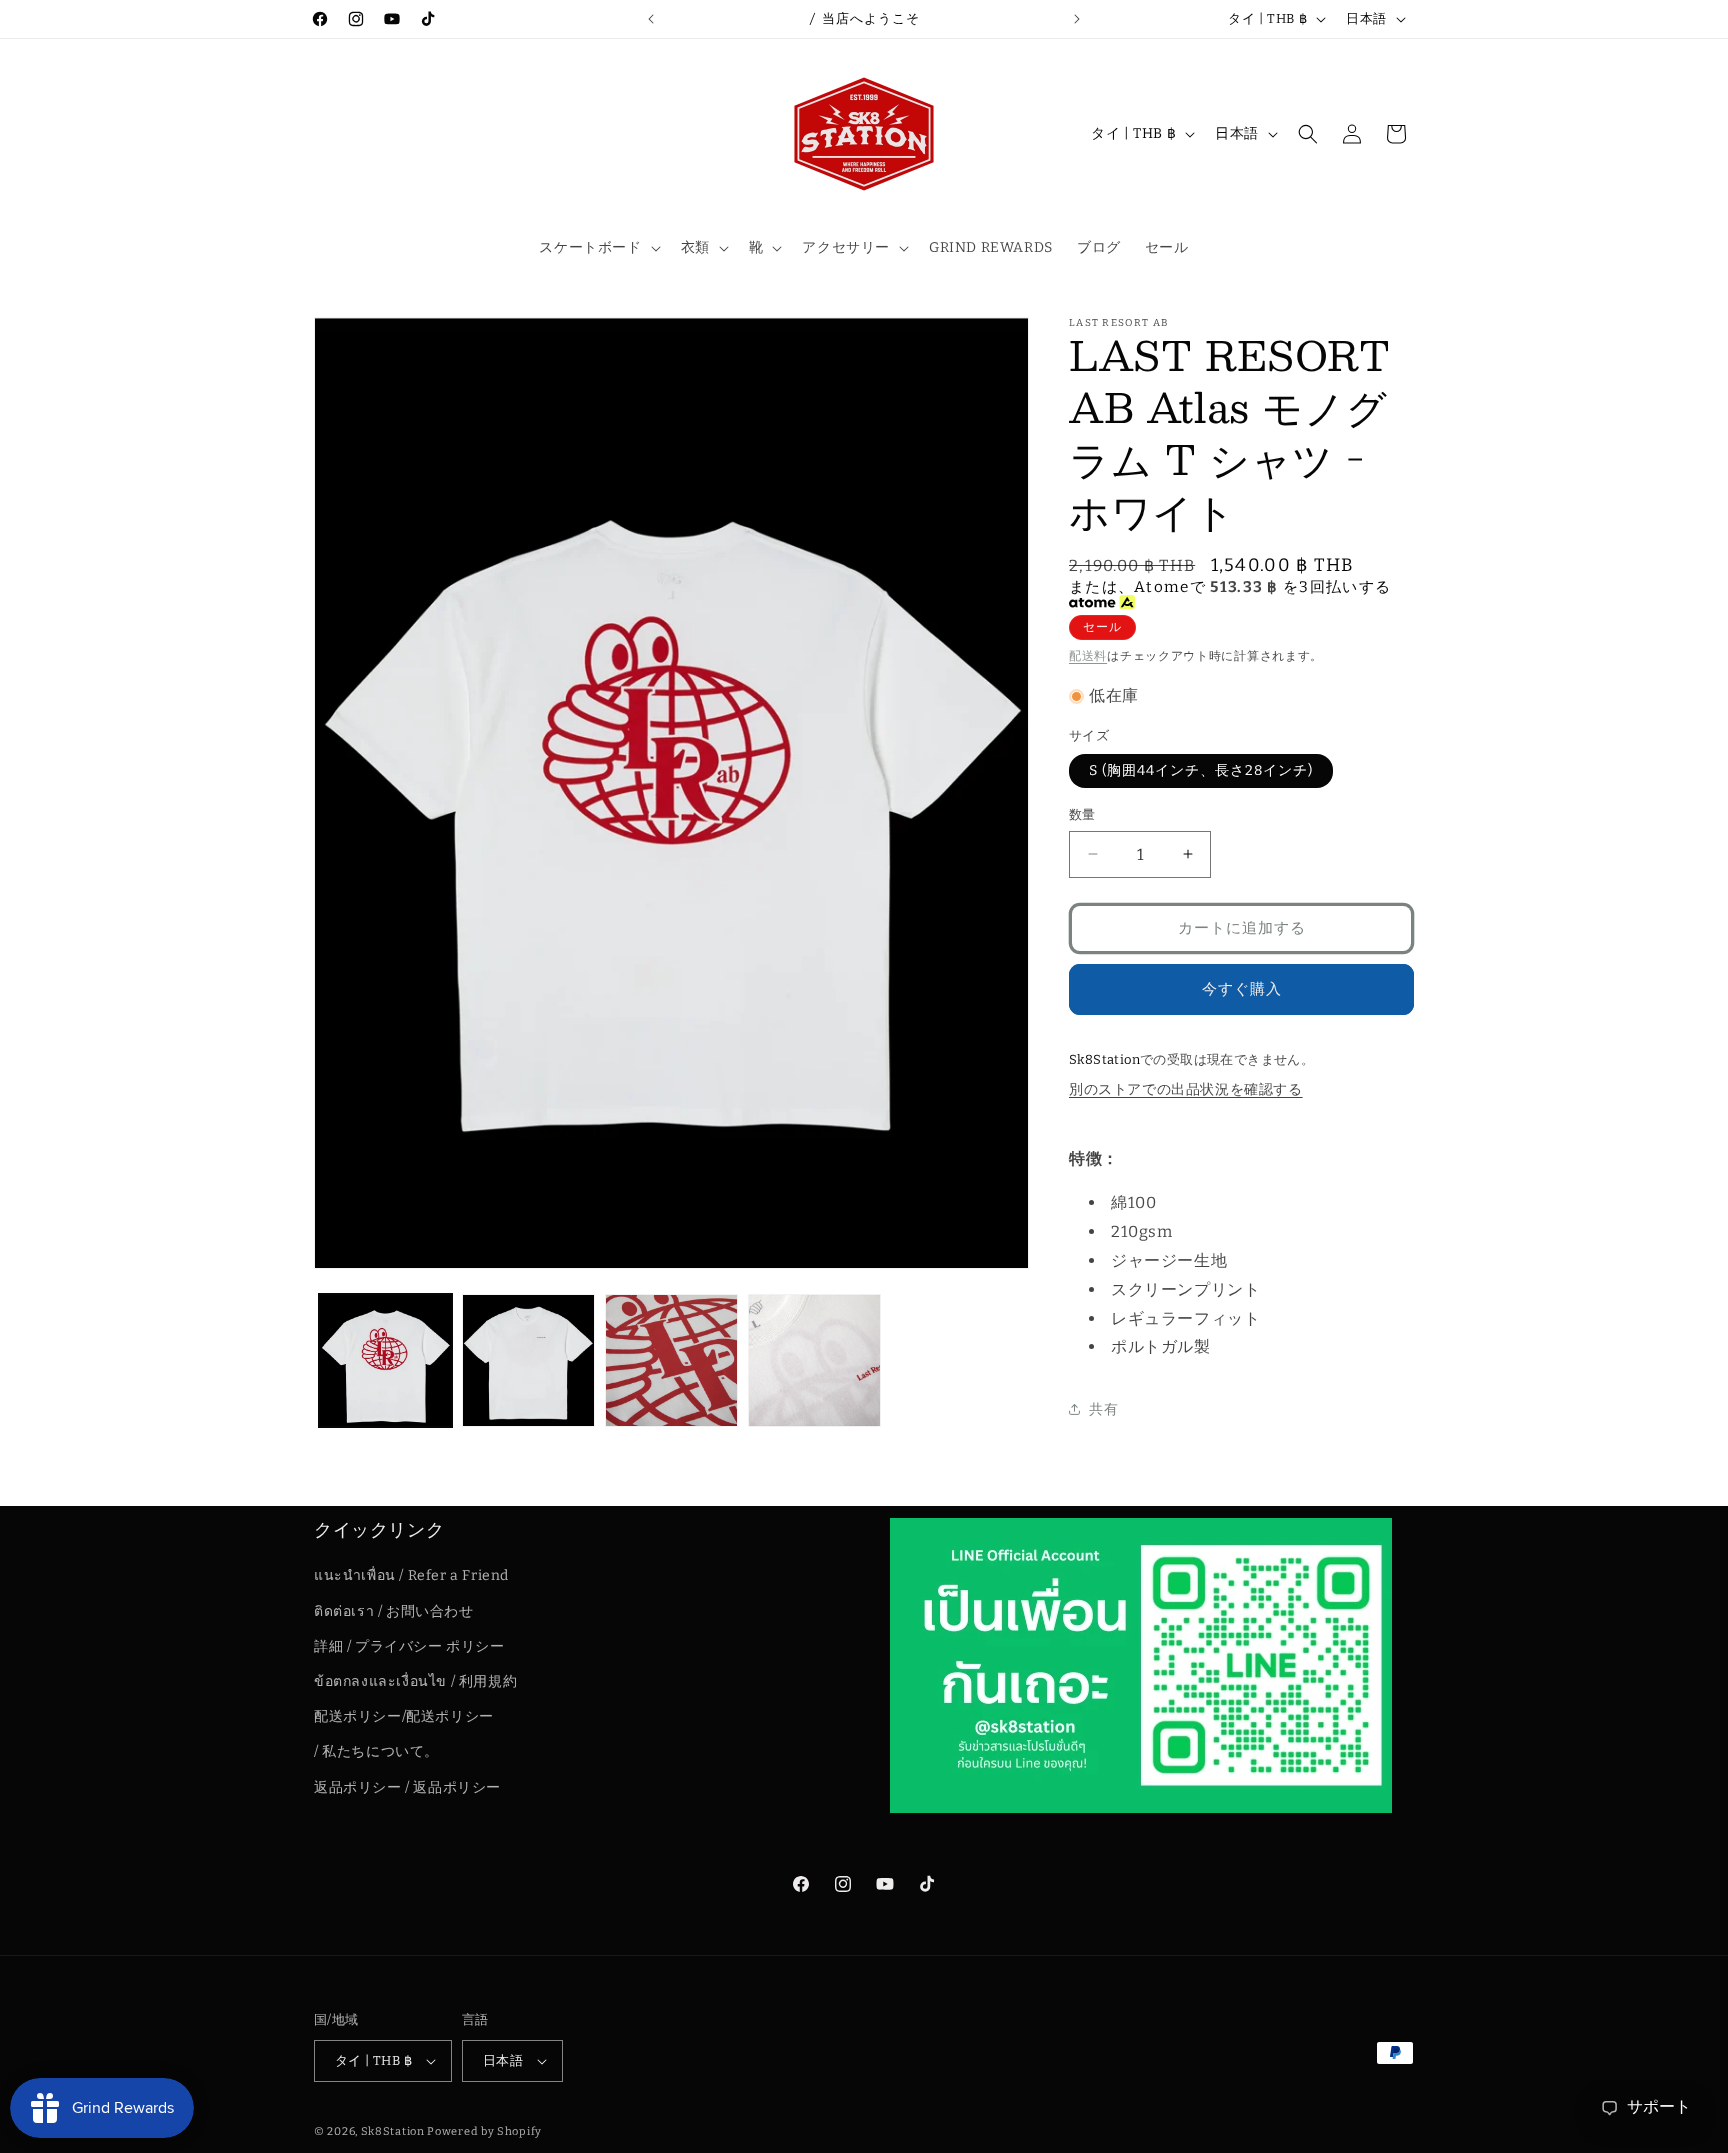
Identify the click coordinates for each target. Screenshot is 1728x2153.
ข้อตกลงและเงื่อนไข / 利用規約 (415, 1681)
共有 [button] (1103, 1409)
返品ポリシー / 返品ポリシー (407, 1787)
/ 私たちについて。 (376, 1751)
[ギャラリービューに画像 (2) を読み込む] (528, 1360)
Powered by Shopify (484, 2131)
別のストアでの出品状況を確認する (1186, 1089)
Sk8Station (393, 2131)
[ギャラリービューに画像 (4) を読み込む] (814, 1360)
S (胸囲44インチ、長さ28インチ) (1201, 770)
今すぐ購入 (1242, 989)
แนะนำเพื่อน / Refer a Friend (411, 1576)
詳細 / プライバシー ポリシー (409, 1646)
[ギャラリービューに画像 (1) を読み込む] (385, 1360)
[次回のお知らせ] (1077, 19)
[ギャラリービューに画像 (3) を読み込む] (671, 1360)
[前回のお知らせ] (651, 19)
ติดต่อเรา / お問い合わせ (394, 1611)
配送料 (1088, 656)
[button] (597, 248)
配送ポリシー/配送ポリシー (404, 1716)
